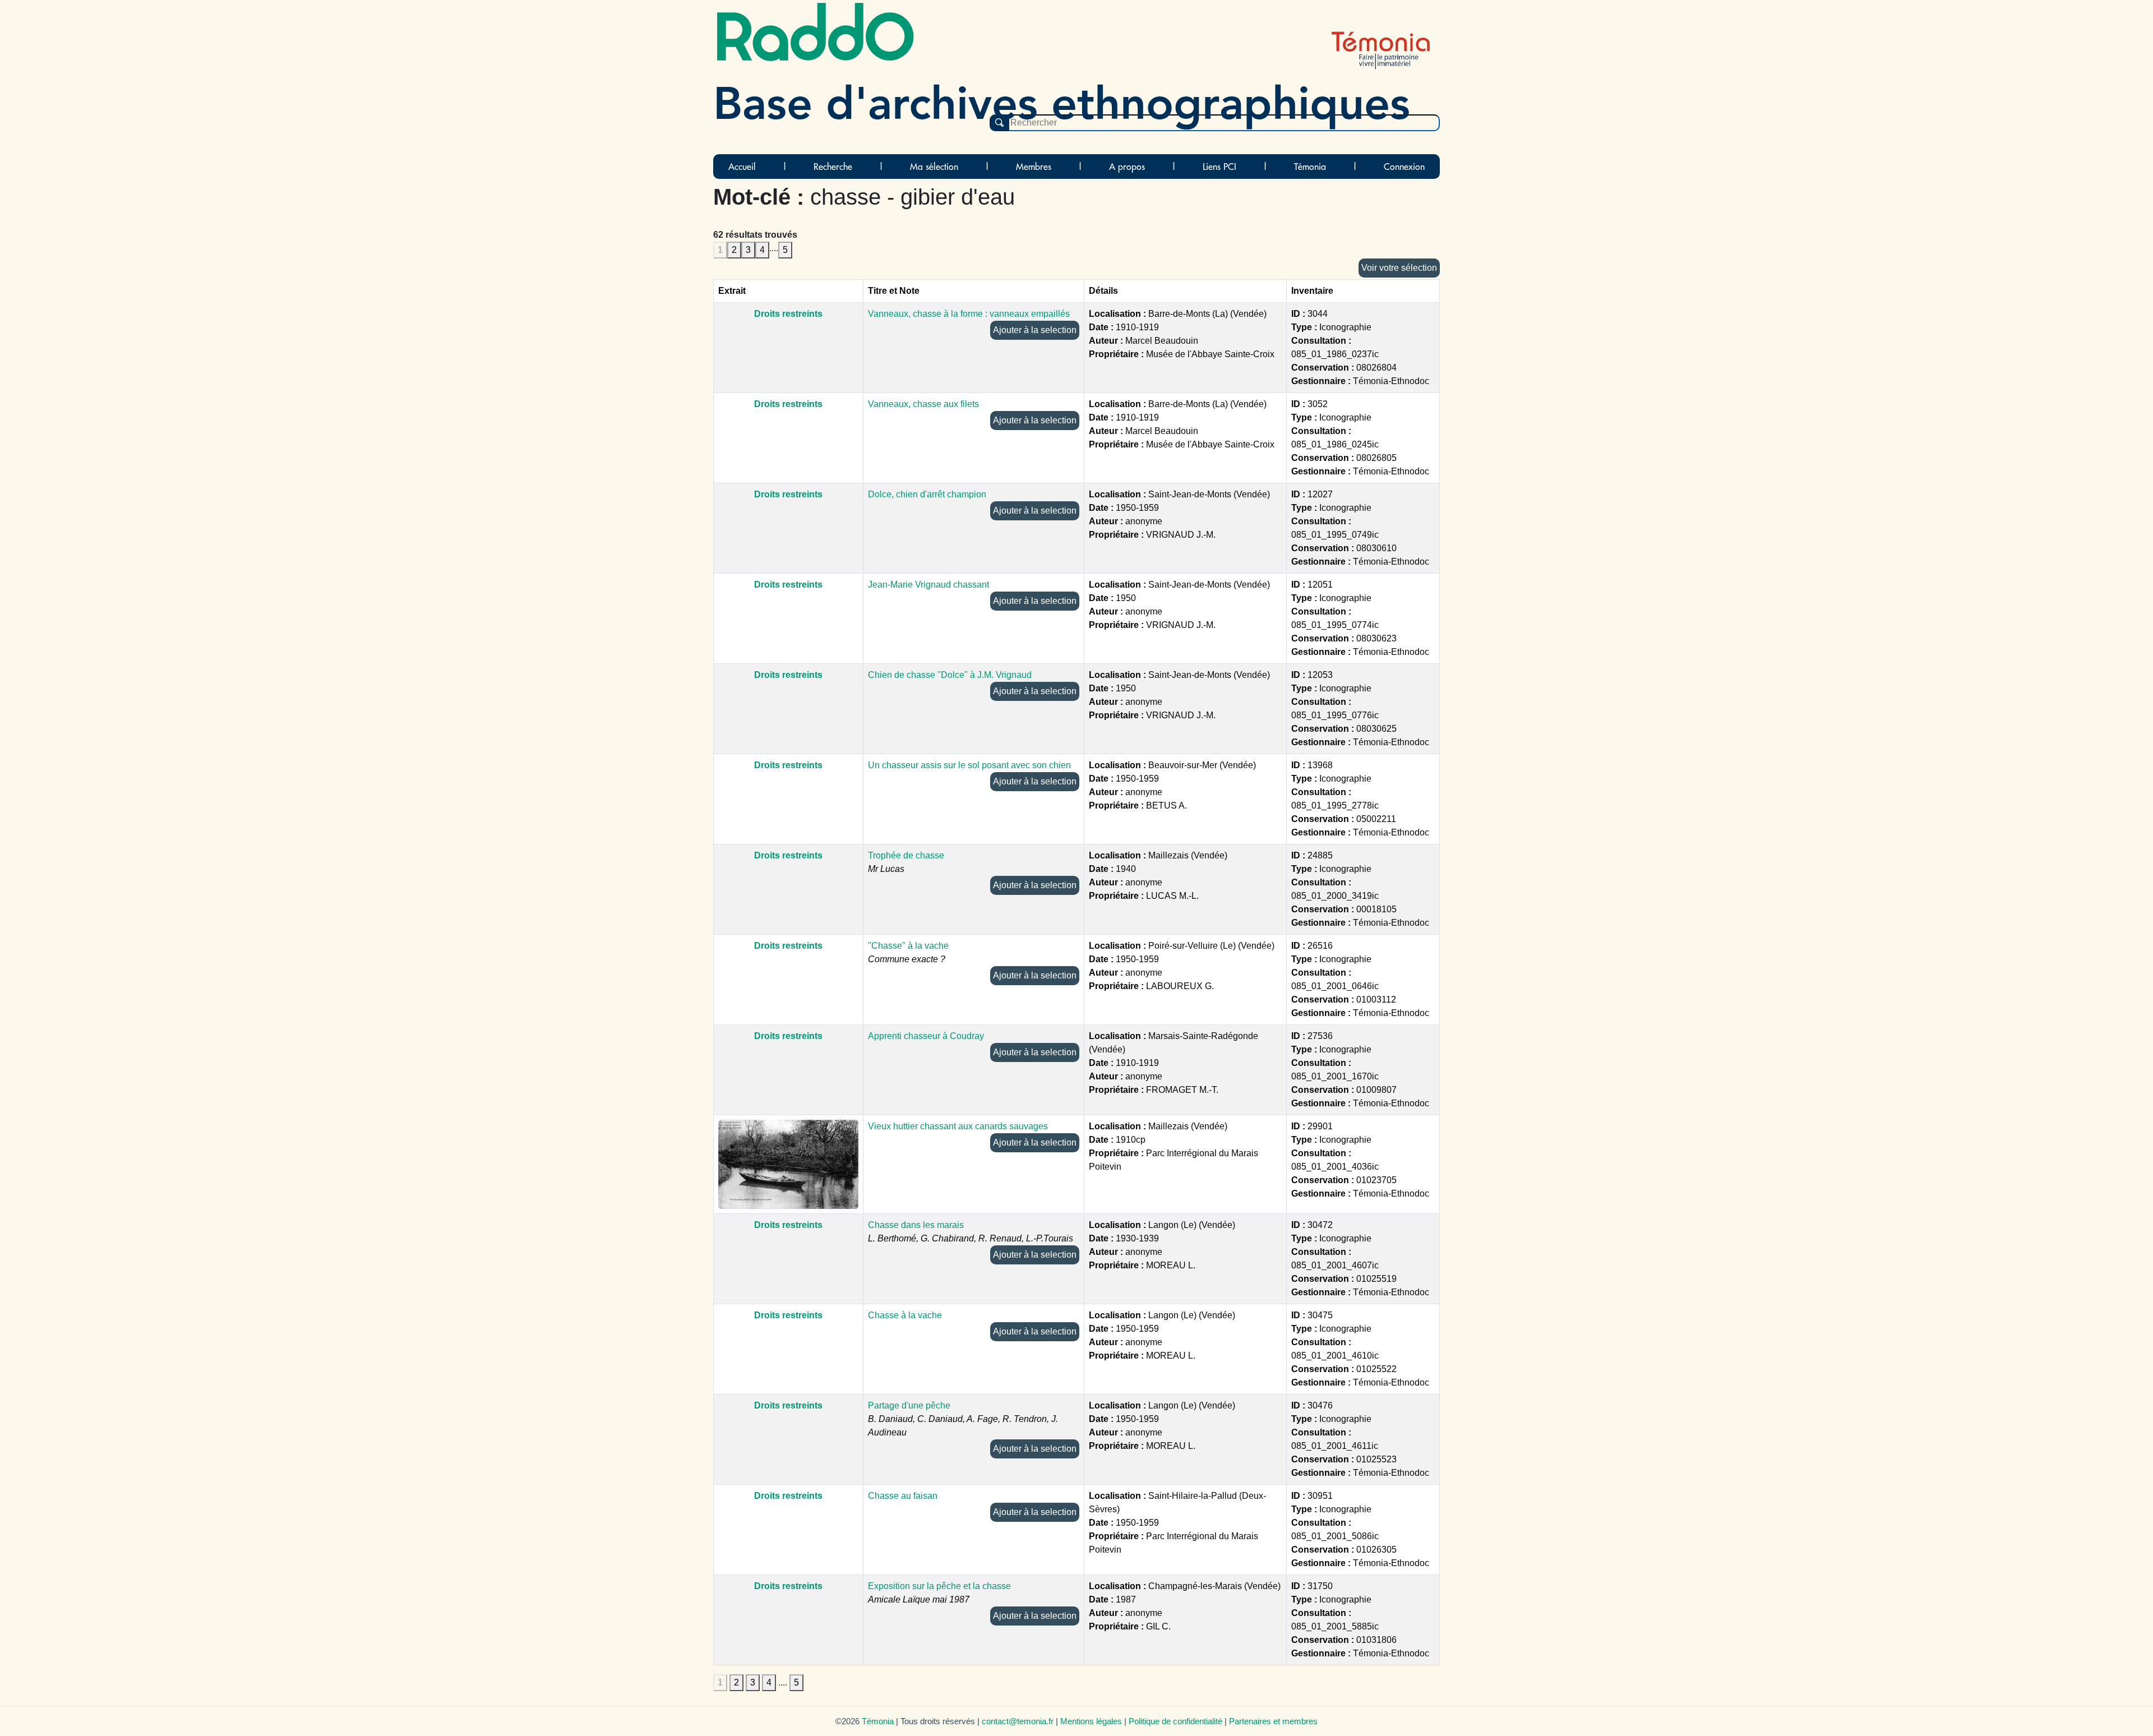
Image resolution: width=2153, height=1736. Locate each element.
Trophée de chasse (906, 855)
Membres (1034, 167)
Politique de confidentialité (1175, 1721)
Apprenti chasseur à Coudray (926, 1036)
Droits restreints (788, 314)
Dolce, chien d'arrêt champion (927, 494)
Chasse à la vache (905, 1315)
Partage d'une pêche (909, 1405)
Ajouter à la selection (1035, 330)
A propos (1127, 167)
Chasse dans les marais (916, 1225)
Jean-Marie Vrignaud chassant (928, 585)
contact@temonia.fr (1018, 1721)
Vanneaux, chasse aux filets (923, 404)
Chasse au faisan (903, 1496)
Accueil (742, 167)
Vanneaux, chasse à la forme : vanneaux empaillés (969, 314)
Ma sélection (934, 167)
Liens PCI (1219, 167)
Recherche (833, 167)
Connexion (1404, 167)
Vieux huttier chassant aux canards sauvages (958, 1126)
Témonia (1310, 167)
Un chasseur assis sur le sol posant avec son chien (969, 765)
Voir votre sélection (1399, 268)
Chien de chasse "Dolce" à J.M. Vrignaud (950, 675)
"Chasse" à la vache (908, 946)
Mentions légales (1091, 1721)
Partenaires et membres (1273, 1721)
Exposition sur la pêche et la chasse (939, 1586)
